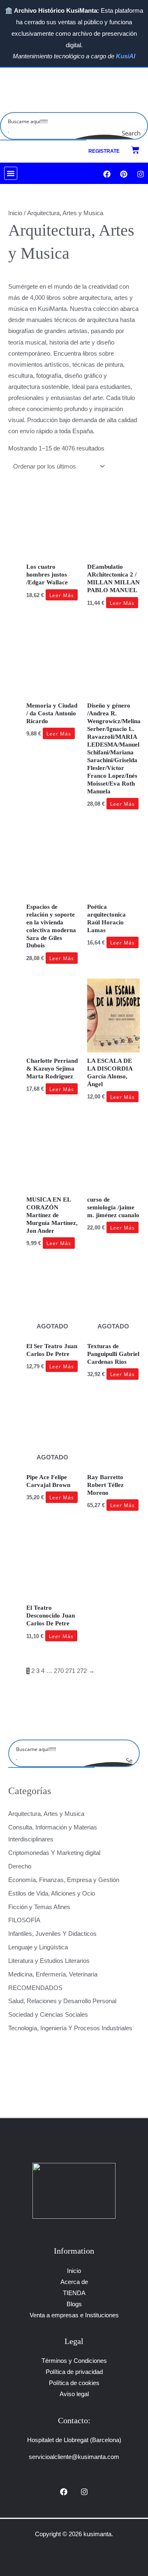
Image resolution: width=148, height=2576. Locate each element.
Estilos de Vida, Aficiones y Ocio (52, 1894)
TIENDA (74, 2293)
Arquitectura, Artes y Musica (46, 1814)
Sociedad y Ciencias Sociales (48, 2015)
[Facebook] (64, 2492)
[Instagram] (84, 2492)
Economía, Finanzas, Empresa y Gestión (64, 1880)
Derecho (20, 1866)
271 (70, 1671)
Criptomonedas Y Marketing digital (54, 1853)
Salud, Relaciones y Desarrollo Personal (62, 2001)
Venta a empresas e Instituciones (74, 2315)
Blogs (74, 2304)
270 (59, 1671)
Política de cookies (74, 2383)
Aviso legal (74, 2394)
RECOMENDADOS (35, 1988)
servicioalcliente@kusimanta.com (74, 2457)
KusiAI (126, 56)
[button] (11, 173)
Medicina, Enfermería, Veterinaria (53, 1974)
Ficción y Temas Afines (39, 1907)
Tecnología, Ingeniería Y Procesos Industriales (70, 2028)
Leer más (62, 595)
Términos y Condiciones (74, 2361)
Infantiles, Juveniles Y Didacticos (52, 1934)
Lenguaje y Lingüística (38, 1947)
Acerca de (74, 2282)
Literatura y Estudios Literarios (49, 1961)
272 (82, 1671)
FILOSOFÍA (24, 1920)
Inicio (15, 213)
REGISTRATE (104, 151)
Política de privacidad (74, 2372)
